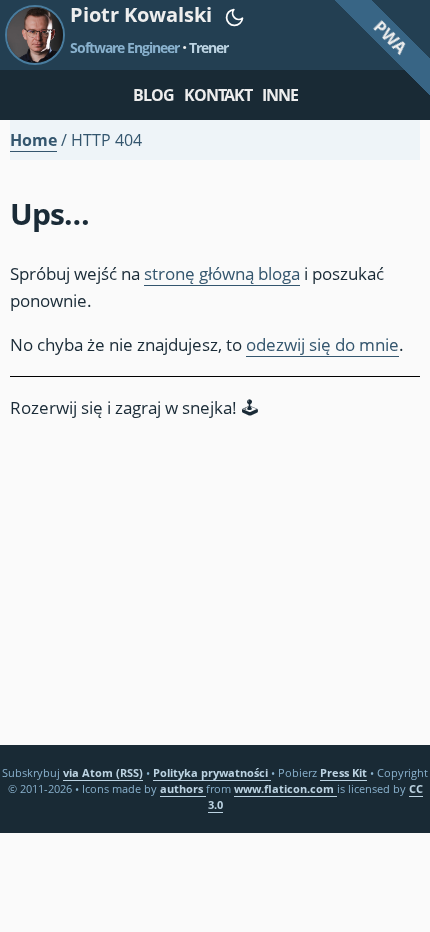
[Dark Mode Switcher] (234, 16)
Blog (153, 95)
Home (33, 140)
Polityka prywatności (212, 772)
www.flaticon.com (285, 788)
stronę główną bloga (222, 273)
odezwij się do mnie (322, 344)
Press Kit (343, 772)
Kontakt (218, 95)
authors (183, 788)
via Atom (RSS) (103, 772)
